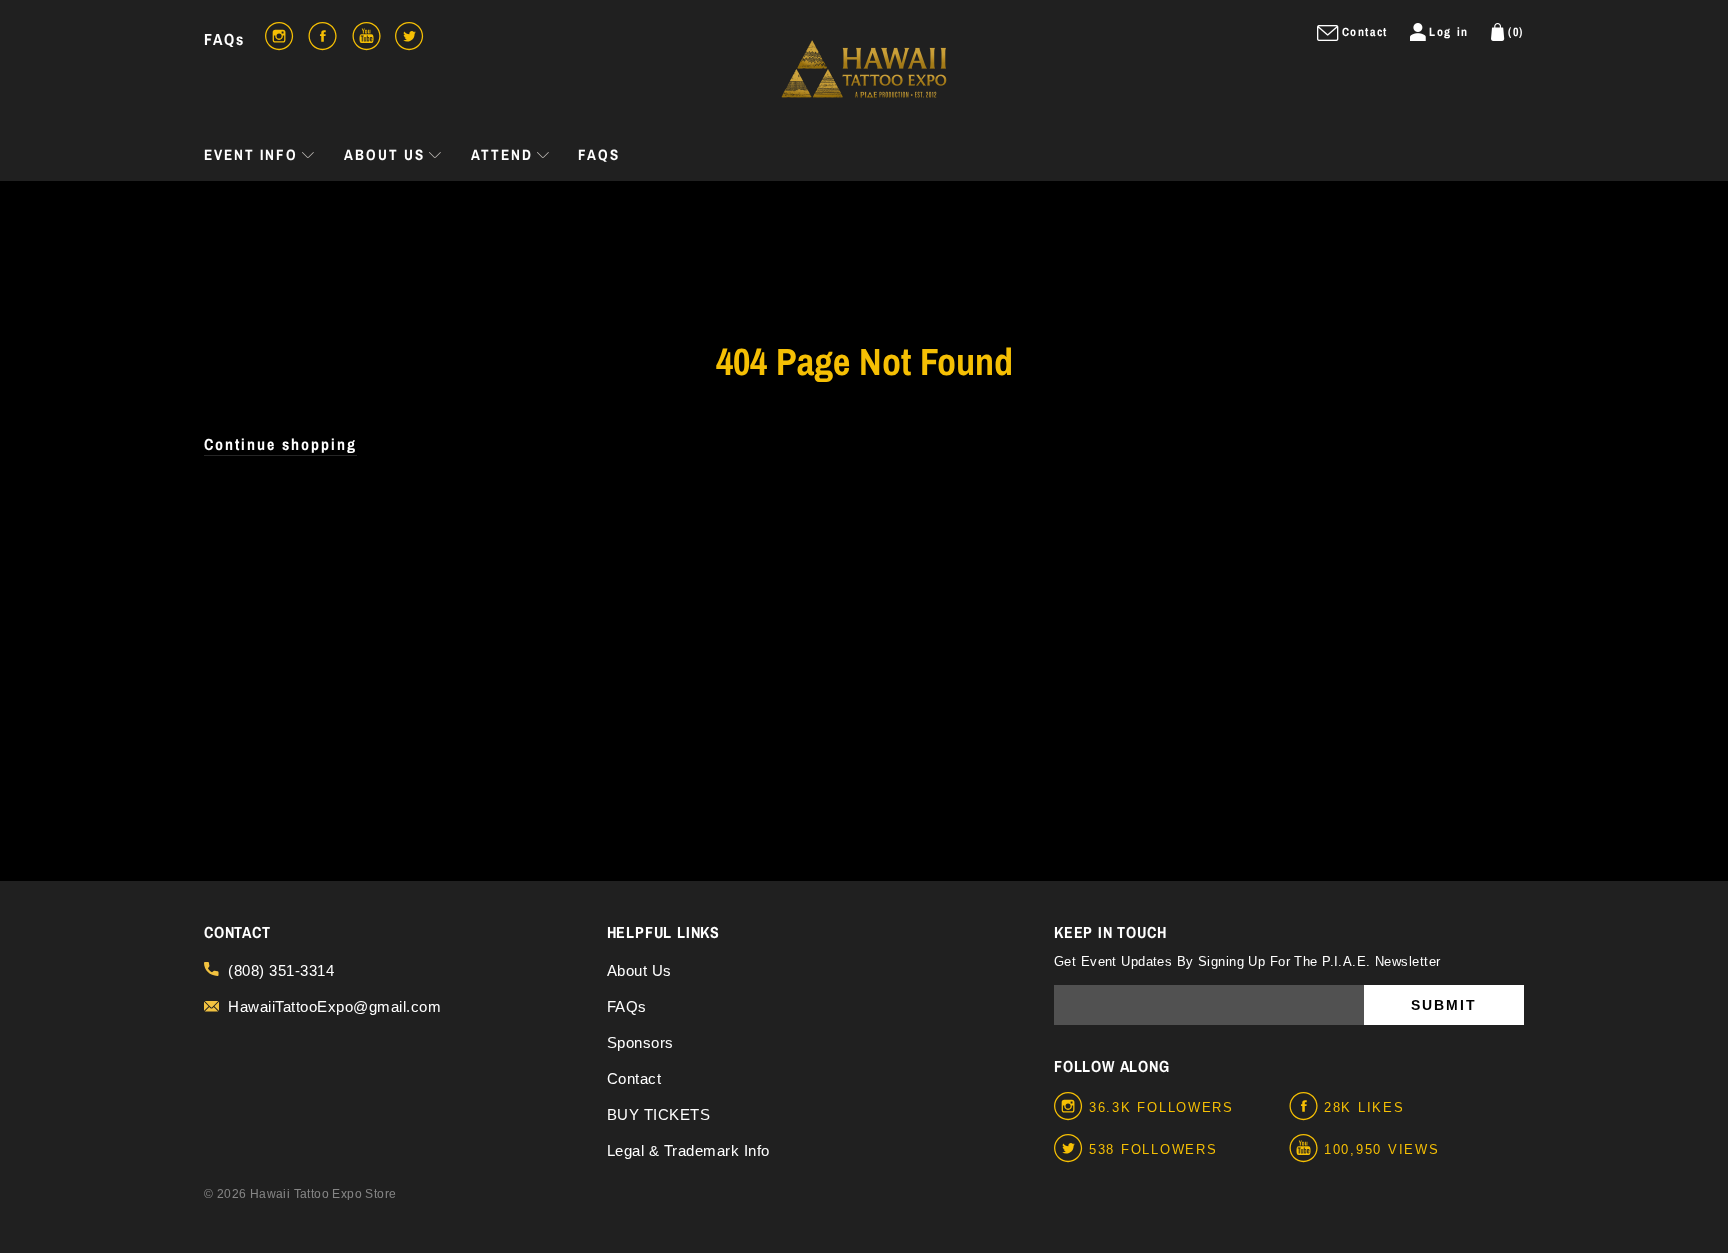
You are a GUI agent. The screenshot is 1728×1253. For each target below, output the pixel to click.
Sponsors (640, 1042)
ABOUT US (384, 154)
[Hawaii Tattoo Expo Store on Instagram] (1071, 1107)
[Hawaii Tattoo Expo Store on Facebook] (1306, 1107)
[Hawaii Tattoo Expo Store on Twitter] (1071, 1149)
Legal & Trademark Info (688, 1150)
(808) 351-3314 (281, 970)
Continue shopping (280, 444)
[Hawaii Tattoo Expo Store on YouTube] (1306, 1149)
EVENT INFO (251, 154)
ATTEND (502, 154)
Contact (634, 1078)
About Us (639, 970)
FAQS (599, 154)
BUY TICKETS (659, 1114)
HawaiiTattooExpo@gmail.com (334, 1006)
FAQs (224, 39)
